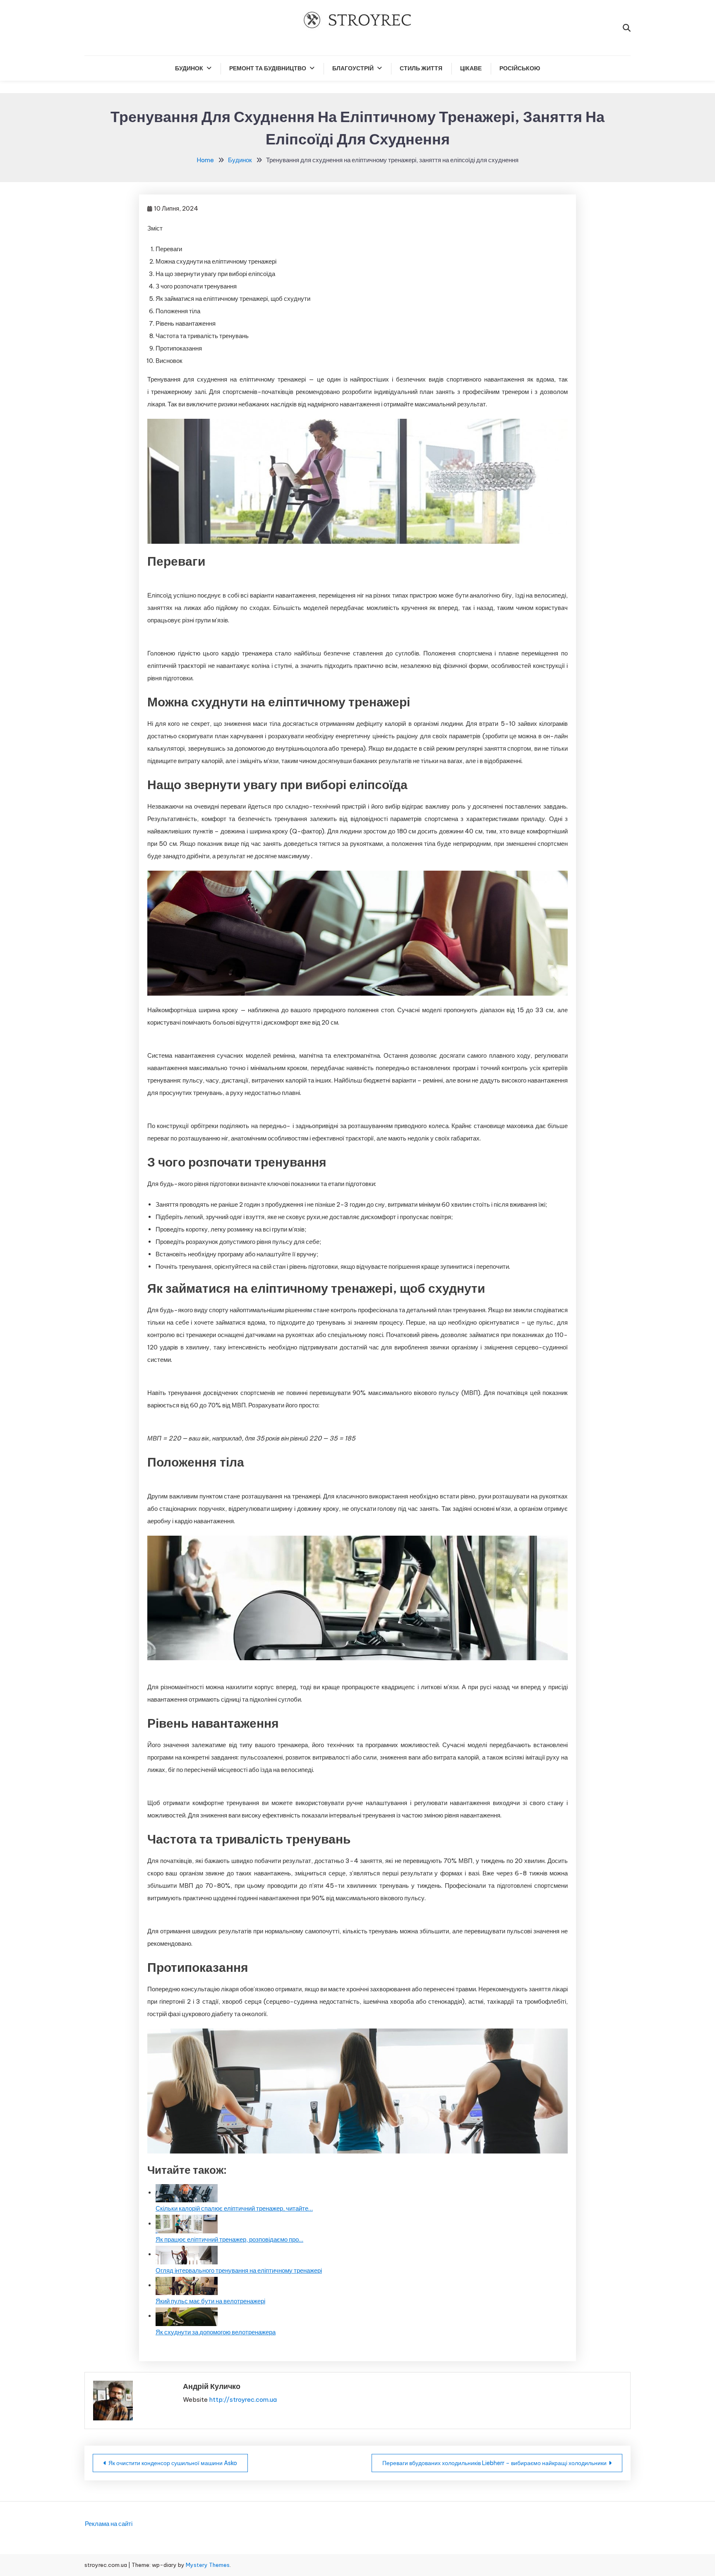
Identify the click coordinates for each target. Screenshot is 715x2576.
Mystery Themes (208, 2565)
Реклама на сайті (109, 2524)
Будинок (189, 68)
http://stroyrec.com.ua (243, 2400)
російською (520, 68)
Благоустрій (353, 68)
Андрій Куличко (212, 2386)
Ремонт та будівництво (268, 68)
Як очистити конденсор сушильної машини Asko (173, 2463)
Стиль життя (421, 68)
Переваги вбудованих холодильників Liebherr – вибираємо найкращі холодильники (494, 2463)
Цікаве (471, 68)
